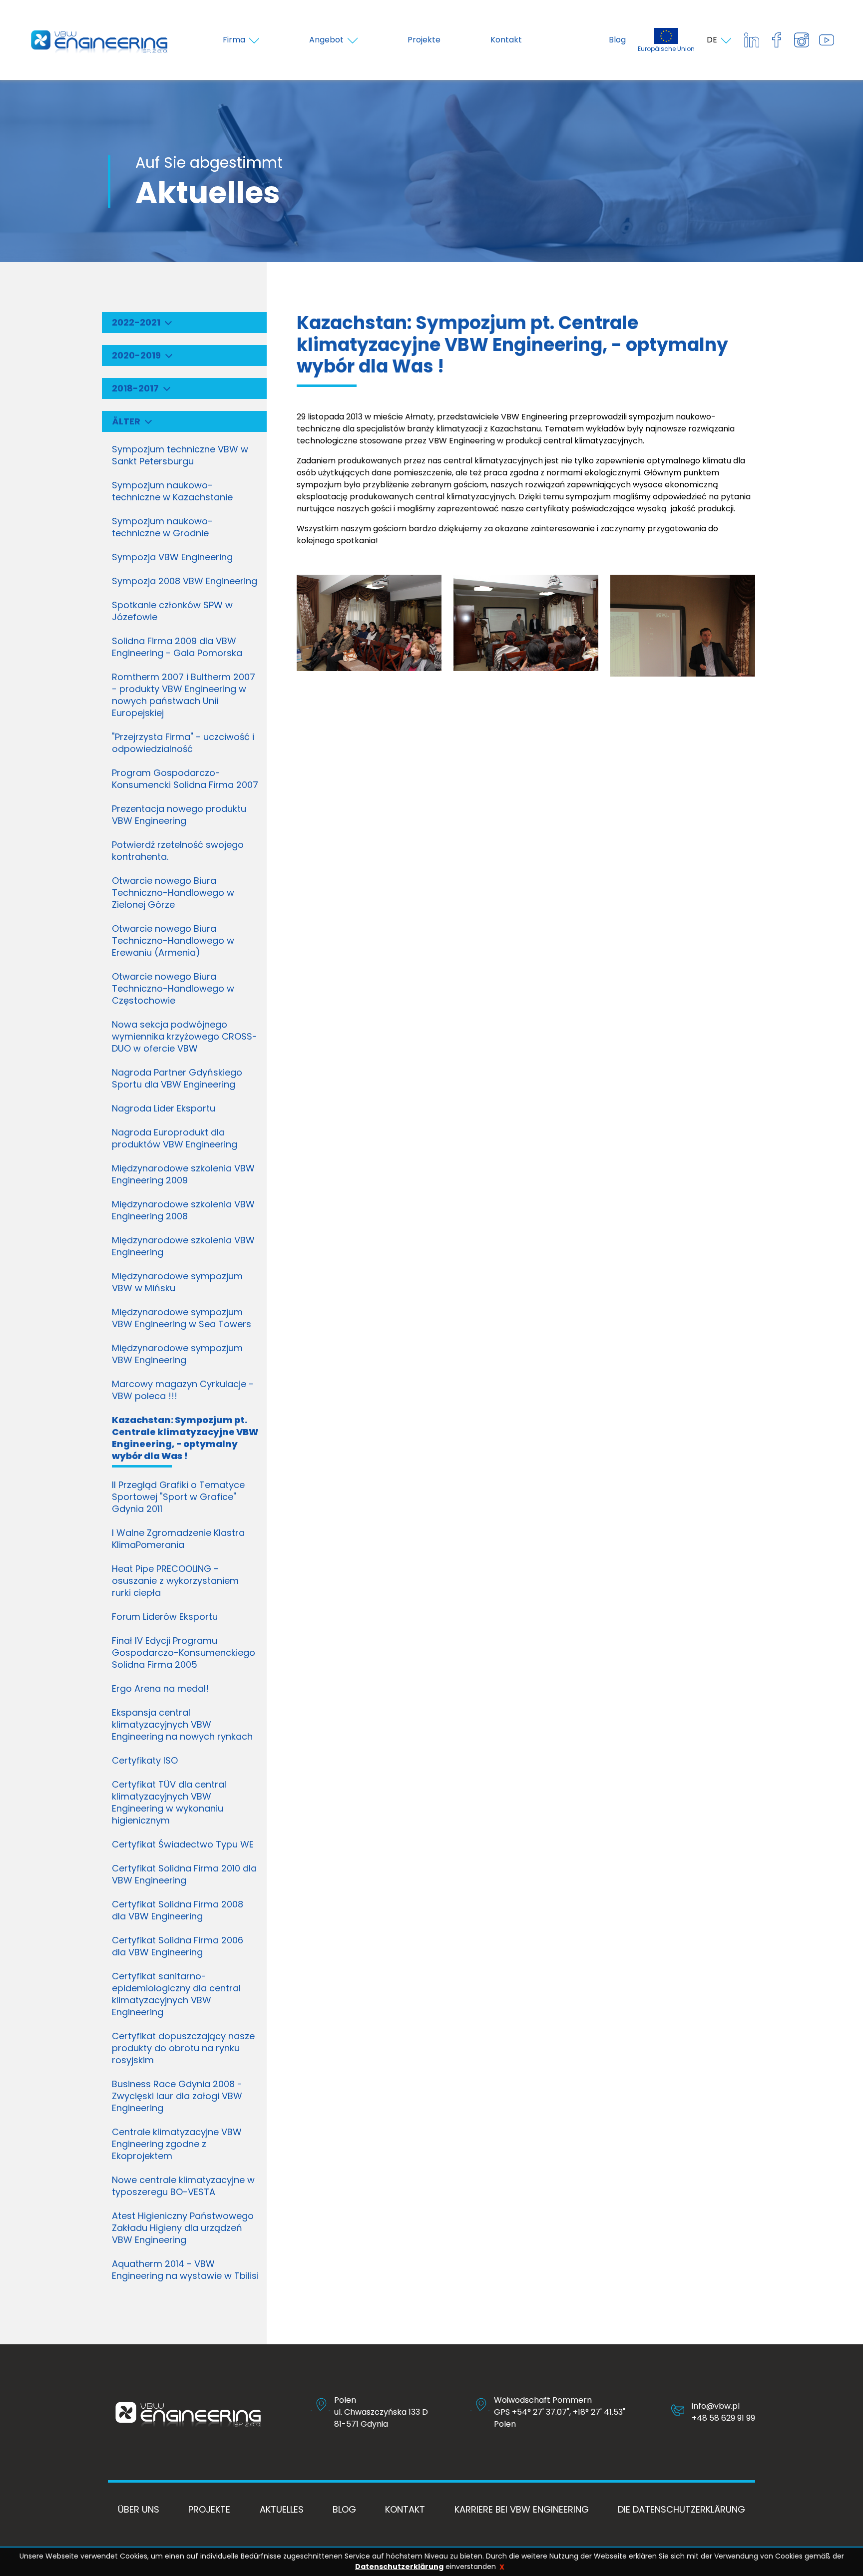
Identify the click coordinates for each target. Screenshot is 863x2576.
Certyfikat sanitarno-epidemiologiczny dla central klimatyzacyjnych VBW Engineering (176, 1994)
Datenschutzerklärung (399, 2567)
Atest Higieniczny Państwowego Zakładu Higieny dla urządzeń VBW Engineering (183, 2228)
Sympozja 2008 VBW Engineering (185, 581)
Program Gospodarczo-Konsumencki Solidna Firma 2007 (185, 779)
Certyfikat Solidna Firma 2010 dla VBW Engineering (184, 1874)
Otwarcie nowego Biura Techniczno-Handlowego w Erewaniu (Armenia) (173, 940)
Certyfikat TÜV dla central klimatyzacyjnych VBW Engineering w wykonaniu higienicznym (169, 1802)
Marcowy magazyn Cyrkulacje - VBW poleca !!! (183, 1390)
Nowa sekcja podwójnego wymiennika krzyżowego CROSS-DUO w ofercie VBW (185, 1036)
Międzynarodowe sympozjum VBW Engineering (177, 1354)
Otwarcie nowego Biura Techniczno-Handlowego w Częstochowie (173, 988)
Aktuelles (282, 2509)
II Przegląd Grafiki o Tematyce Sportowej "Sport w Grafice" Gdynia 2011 (178, 1497)
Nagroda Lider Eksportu (164, 1108)
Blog (617, 40)
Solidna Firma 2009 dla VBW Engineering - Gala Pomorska (177, 647)
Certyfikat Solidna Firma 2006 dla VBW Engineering (178, 1946)
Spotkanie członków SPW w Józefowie (172, 611)
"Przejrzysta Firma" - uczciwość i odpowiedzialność (183, 743)
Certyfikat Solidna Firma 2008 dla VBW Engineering (178, 1910)
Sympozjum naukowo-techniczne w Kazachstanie (172, 491)
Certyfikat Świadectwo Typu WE (183, 1844)
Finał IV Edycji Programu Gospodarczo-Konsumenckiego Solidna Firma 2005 (184, 1653)
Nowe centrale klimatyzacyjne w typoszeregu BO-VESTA (183, 2186)
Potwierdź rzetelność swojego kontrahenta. (178, 851)
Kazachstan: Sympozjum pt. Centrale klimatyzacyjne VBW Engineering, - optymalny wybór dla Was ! (185, 1438)
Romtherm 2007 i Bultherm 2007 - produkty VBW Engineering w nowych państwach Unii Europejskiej (184, 695)
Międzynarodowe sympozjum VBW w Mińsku (177, 1282)
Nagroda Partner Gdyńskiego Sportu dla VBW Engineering (177, 1078)
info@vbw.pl (716, 2406)
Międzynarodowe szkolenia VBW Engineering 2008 (183, 1210)
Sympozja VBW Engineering (172, 557)
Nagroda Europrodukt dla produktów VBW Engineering (175, 1138)
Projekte (209, 2509)
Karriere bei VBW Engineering (522, 2509)
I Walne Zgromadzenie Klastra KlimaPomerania (178, 1539)
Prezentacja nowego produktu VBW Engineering (179, 815)
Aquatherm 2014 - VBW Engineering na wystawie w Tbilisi (185, 2270)
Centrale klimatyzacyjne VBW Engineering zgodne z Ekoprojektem (177, 2144)
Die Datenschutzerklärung (681, 2509)
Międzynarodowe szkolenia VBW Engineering (183, 1246)
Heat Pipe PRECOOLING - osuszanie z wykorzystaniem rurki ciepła (175, 1581)
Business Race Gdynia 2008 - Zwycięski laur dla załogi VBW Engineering (177, 2096)
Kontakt (405, 2509)
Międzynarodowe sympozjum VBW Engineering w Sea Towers (182, 1318)
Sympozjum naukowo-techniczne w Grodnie (162, 527)
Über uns (139, 2509)
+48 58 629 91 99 (723, 2418)
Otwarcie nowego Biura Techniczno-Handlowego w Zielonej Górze (173, 893)
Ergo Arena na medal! (160, 1688)
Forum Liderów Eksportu (165, 1617)
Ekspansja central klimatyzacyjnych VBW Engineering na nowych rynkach (182, 1724)
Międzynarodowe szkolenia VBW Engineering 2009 (183, 1174)
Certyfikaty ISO (145, 1760)
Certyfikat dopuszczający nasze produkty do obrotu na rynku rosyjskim (183, 2048)
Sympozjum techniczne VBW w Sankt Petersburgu (180, 455)
